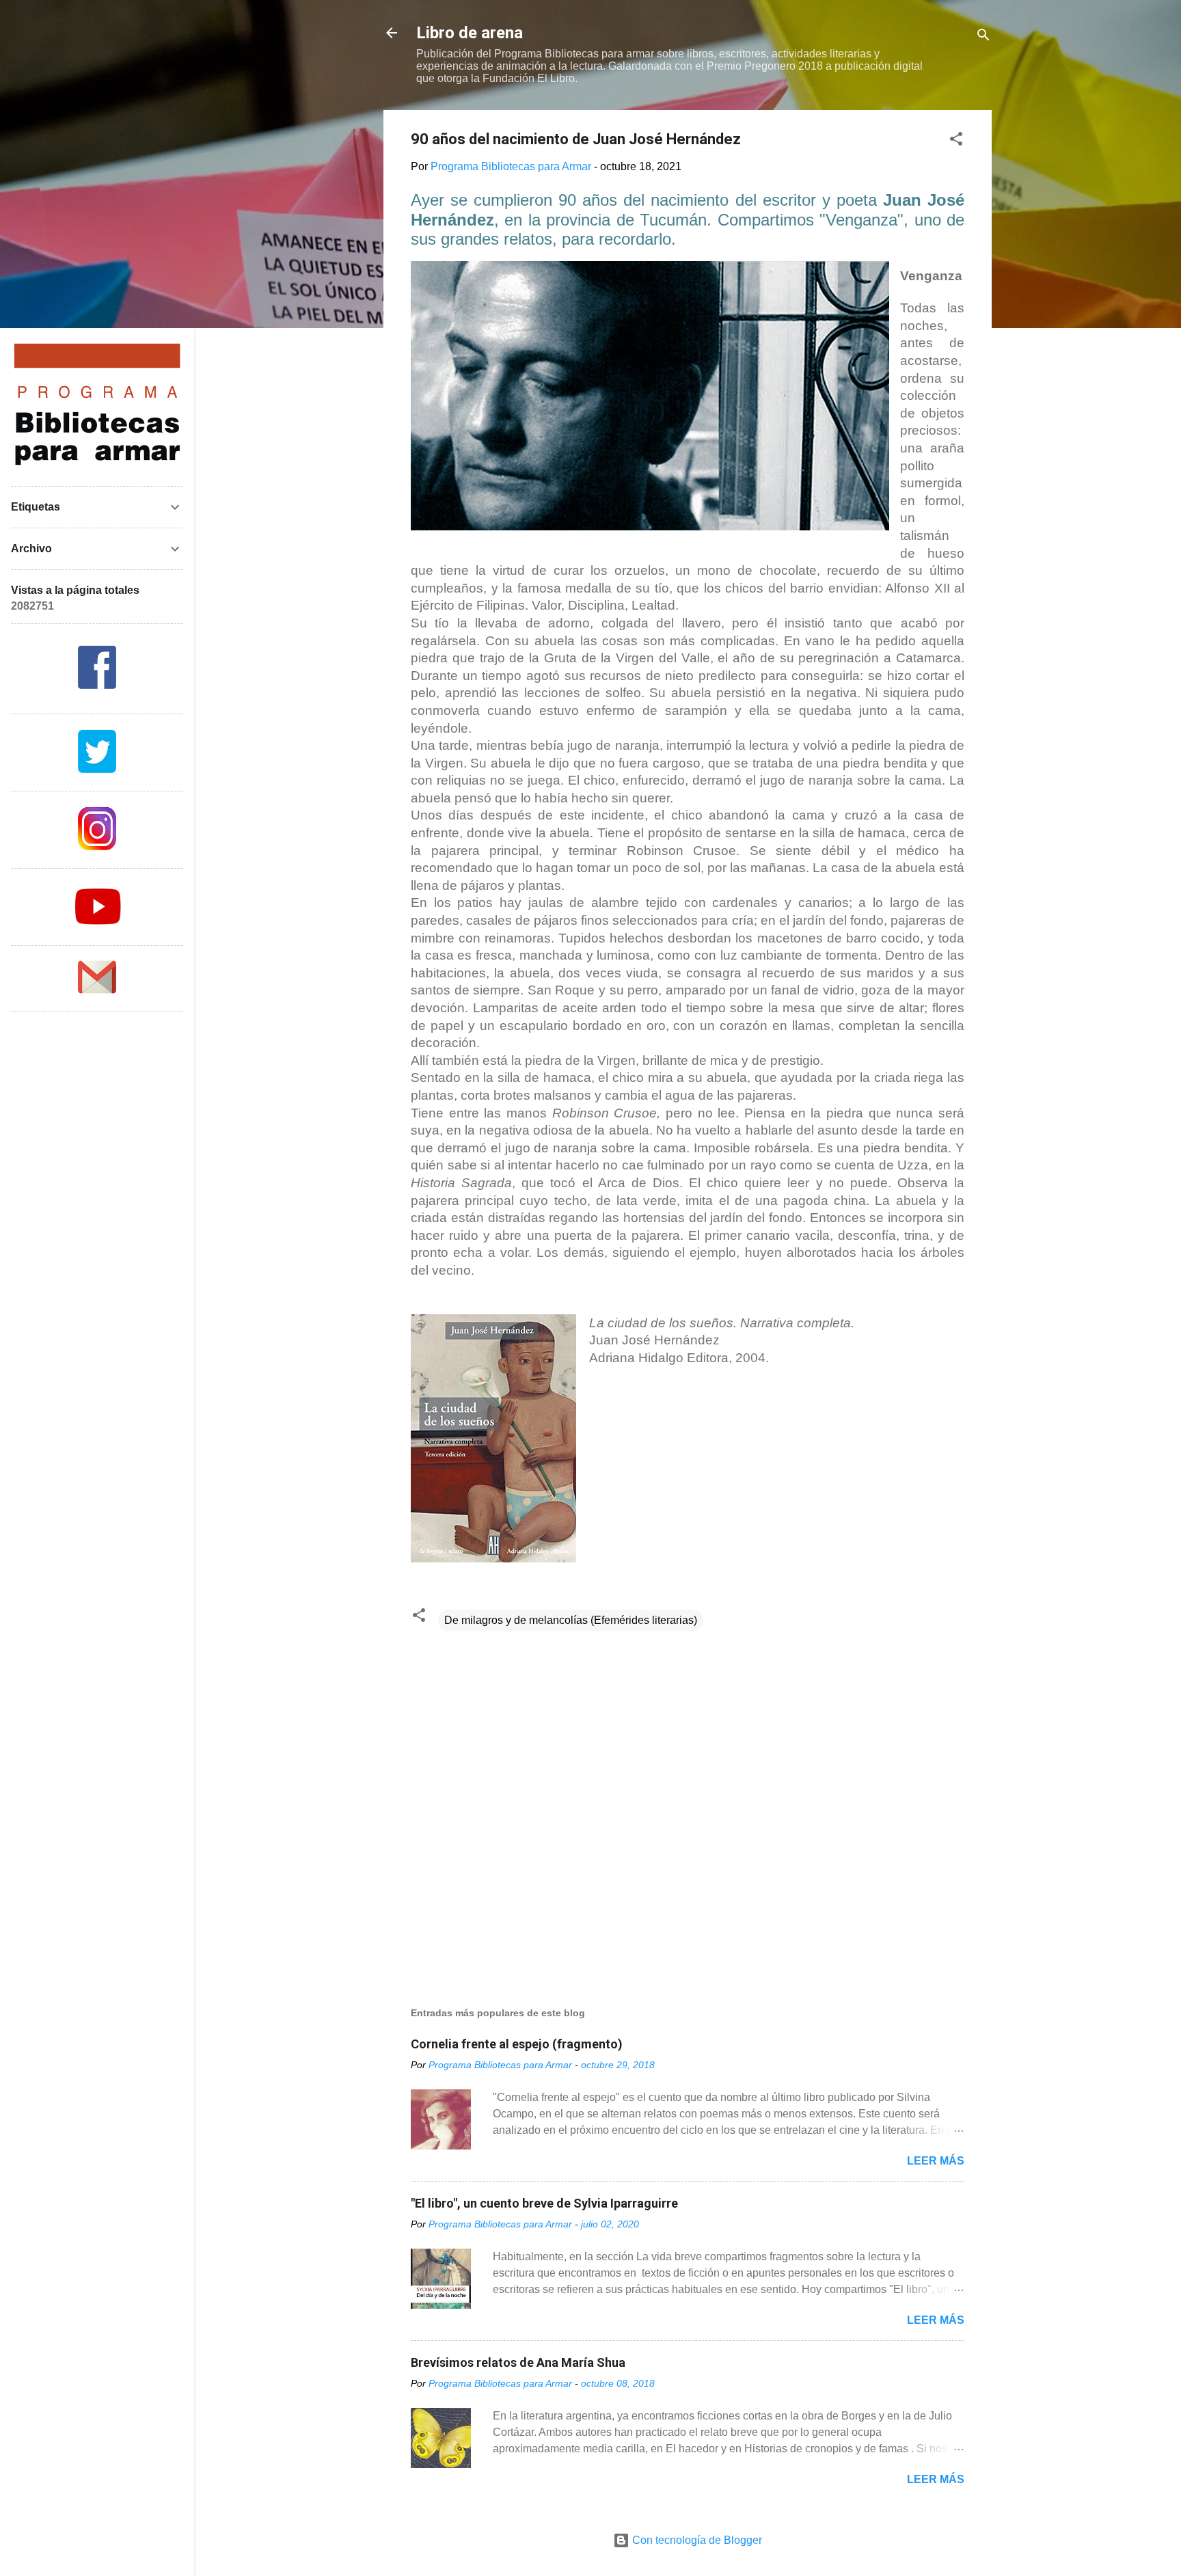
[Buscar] (983, 37)
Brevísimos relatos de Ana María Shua (518, 2362)
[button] (956, 141)
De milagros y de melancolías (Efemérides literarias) (571, 1620)
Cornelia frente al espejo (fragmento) (517, 2044)
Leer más (936, 2161)
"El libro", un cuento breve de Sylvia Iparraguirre (544, 2203)
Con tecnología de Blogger (696, 2540)
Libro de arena (470, 33)
